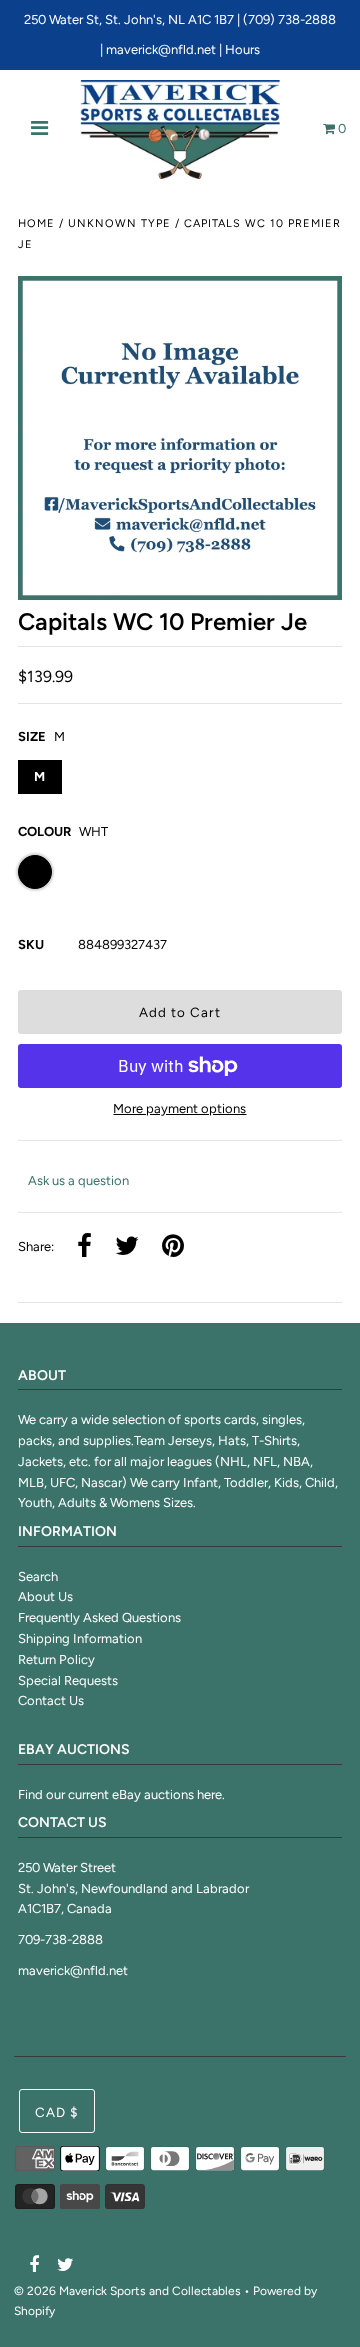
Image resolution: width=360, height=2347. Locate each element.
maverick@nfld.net (161, 49)
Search (38, 1576)
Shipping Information (80, 1638)
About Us (45, 1596)
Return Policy (56, 1659)
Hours (242, 49)
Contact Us (51, 1700)
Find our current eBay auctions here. (121, 1794)
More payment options (179, 1108)
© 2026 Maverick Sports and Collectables (127, 2291)
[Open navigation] (40, 130)
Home (36, 223)
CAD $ (57, 2112)
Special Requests (68, 1680)
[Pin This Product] (173, 1247)
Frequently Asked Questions (99, 1617)
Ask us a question (78, 1180)
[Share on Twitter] (127, 1247)
